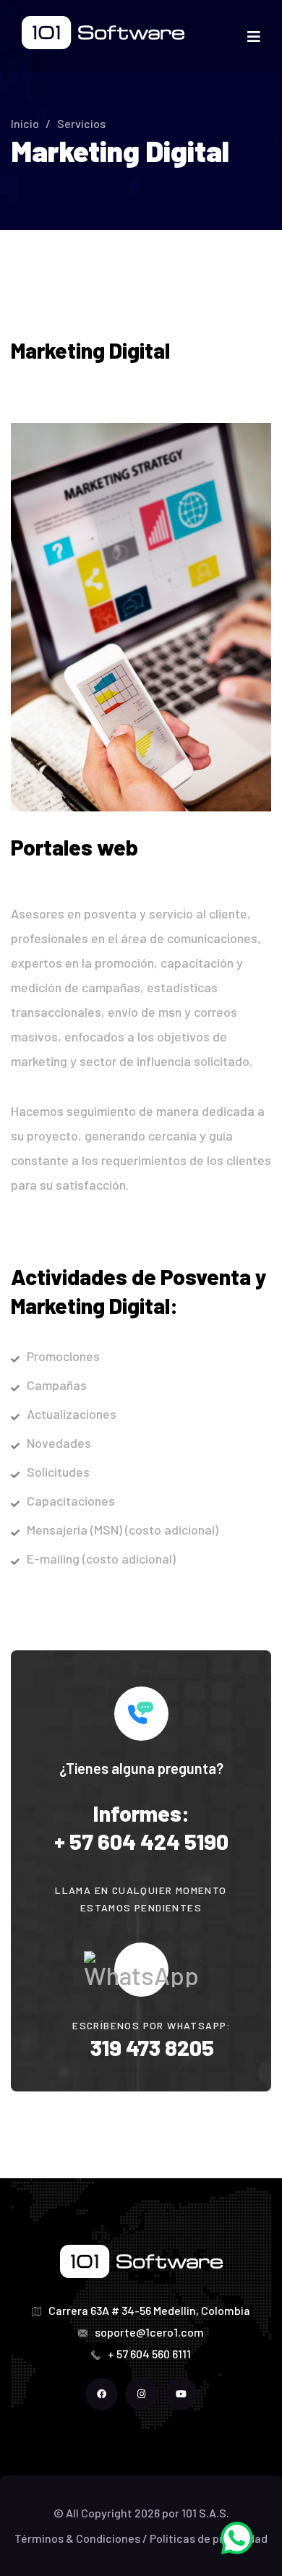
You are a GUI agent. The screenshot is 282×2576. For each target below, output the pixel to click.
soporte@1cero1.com (149, 2332)
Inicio (25, 123)
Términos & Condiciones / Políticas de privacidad (141, 2538)
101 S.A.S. (205, 2513)
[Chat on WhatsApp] (237, 2536)
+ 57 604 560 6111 (149, 2354)
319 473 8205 (152, 2047)
